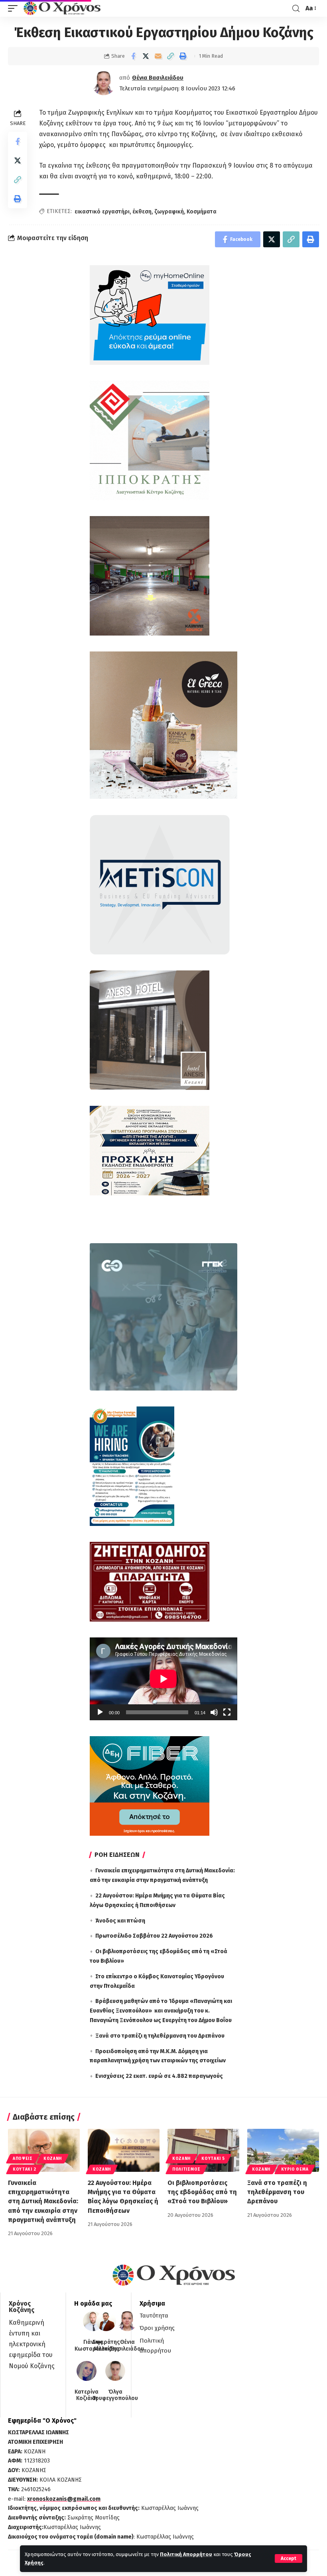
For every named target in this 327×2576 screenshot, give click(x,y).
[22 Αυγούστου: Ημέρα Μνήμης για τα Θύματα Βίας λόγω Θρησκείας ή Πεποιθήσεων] (124, 2150)
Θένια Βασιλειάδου (158, 78)
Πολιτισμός (186, 2169)
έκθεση (142, 212)
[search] (296, 9)
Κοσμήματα (202, 212)
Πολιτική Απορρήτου (186, 2554)
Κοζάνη (53, 2159)
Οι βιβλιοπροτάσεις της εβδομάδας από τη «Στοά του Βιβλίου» (202, 2192)
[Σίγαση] (214, 1712)
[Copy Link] (170, 56)
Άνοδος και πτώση (120, 1921)
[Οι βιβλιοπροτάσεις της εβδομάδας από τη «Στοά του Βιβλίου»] (203, 2150)
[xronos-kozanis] (63, 8)
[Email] (158, 56)
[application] (163, 1679)
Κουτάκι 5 (213, 2159)
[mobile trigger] (15, 8)
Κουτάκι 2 (24, 2169)
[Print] (183, 56)
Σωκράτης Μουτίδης (106, 2346)
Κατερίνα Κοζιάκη (87, 2395)
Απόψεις (23, 2159)
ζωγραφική (169, 212)
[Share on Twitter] (146, 56)
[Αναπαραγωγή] (100, 1712)
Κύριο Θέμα (295, 2169)
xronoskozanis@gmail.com (64, 2499)
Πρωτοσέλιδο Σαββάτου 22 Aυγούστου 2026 (154, 1936)
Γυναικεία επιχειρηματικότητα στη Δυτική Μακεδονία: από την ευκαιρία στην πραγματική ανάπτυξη (43, 2201)
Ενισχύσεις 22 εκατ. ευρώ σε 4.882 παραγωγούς (159, 2076)
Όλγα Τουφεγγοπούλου (115, 2395)
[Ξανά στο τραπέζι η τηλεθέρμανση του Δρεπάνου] (283, 2150)
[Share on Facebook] (133, 56)
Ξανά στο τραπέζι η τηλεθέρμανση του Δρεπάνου (160, 2036)
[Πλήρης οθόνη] (227, 1712)
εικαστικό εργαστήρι (102, 212)
